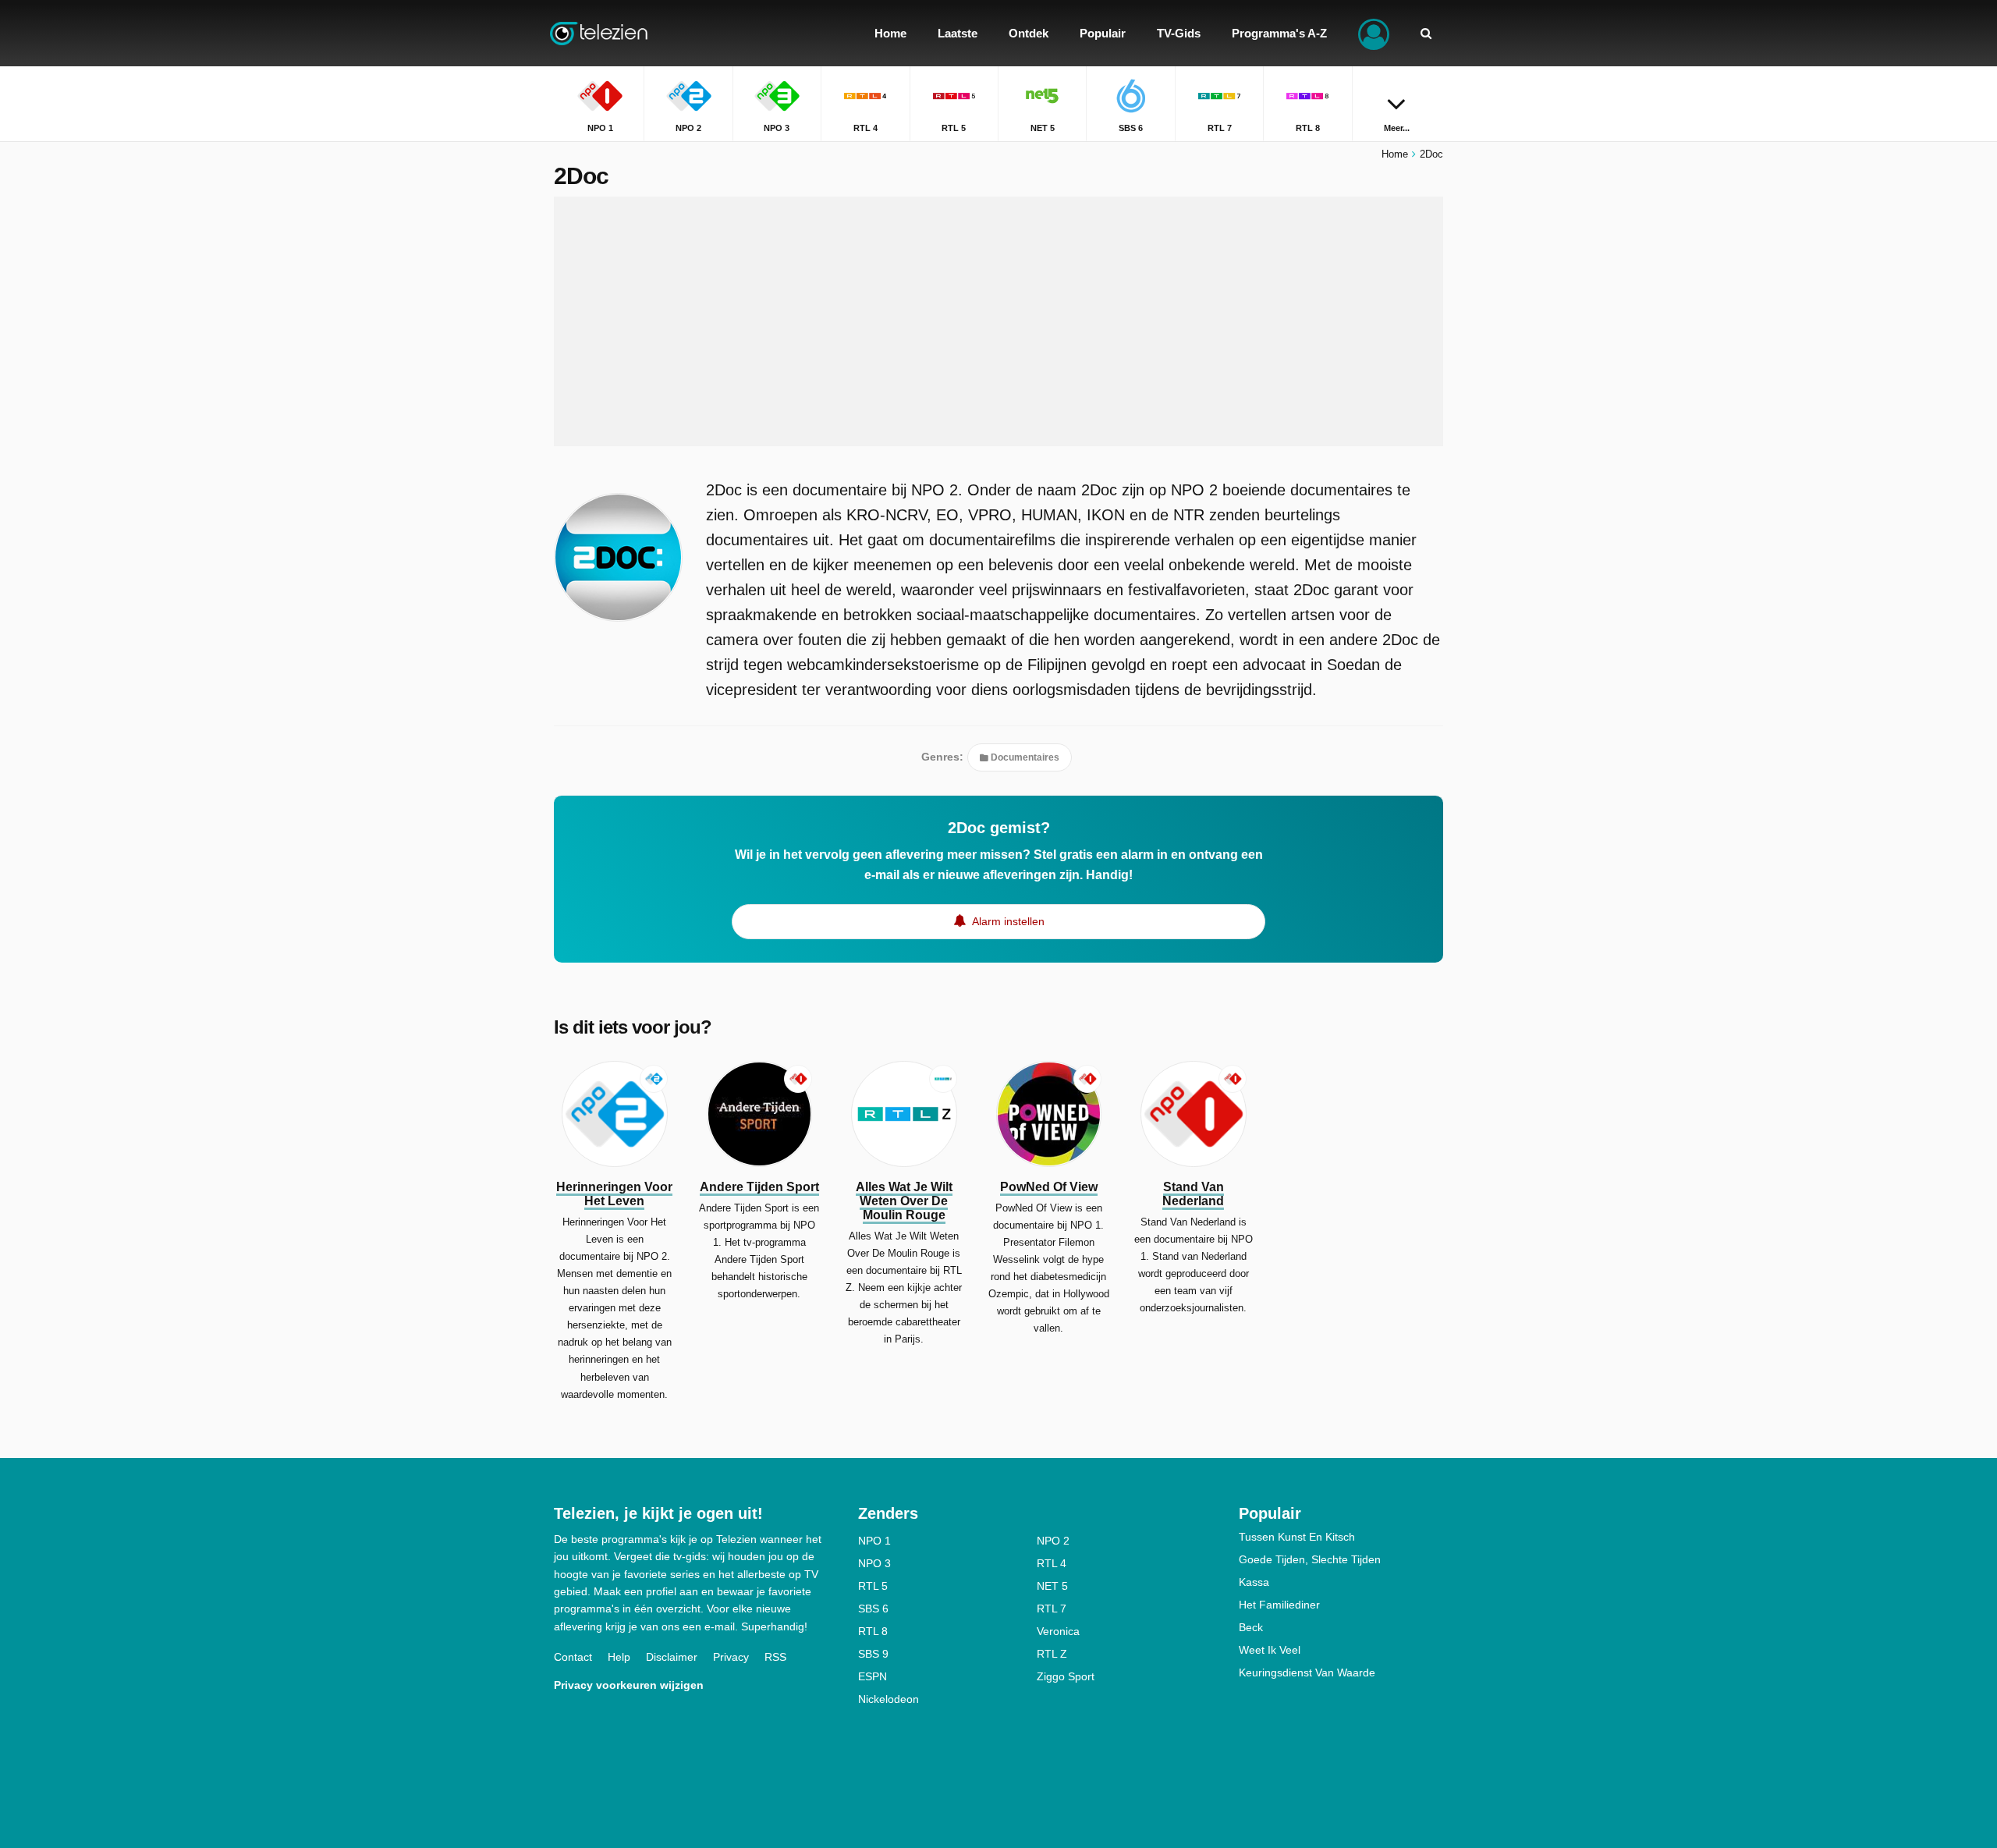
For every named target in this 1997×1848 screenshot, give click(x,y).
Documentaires (1024, 757)
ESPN (873, 1676)
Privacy (731, 1657)
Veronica (1058, 1631)
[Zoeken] (1426, 33)
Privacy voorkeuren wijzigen (629, 1685)
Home (1395, 154)
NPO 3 (874, 1563)
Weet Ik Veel (1270, 1650)
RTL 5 (873, 1586)
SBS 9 (873, 1654)
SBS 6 (873, 1609)
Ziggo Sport (1066, 1676)
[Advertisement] (998, 321)
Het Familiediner (1279, 1605)
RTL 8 (873, 1631)
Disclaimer (672, 1657)
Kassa (1254, 1582)
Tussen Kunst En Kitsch (1297, 1537)
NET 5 (1052, 1586)
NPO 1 (874, 1541)
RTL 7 (1052, 1609)
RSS (775, 1657)
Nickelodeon (889, 1699)
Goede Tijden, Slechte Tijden (1310, 1559)
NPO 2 (1053, 1541)
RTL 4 (1052, 1563)
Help (619, 1657)
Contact (573, 1657)
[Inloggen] (1374, 33)
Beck (1251, 1627)
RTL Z (1052, 1654)
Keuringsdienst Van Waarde (1307, 1672)
